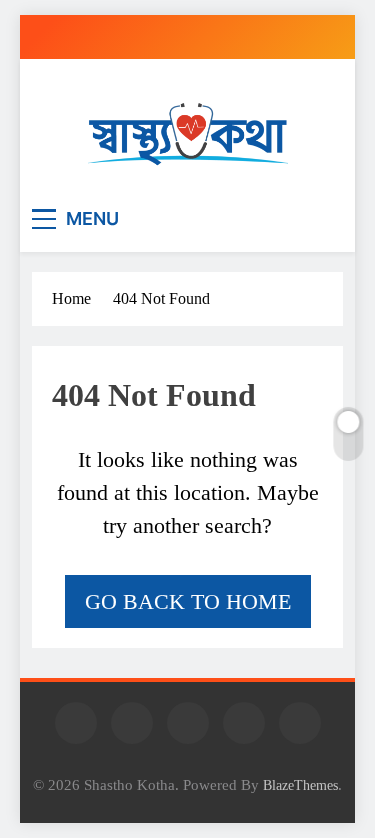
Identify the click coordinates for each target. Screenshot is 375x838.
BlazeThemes (300, 785)
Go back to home (188, 601)
